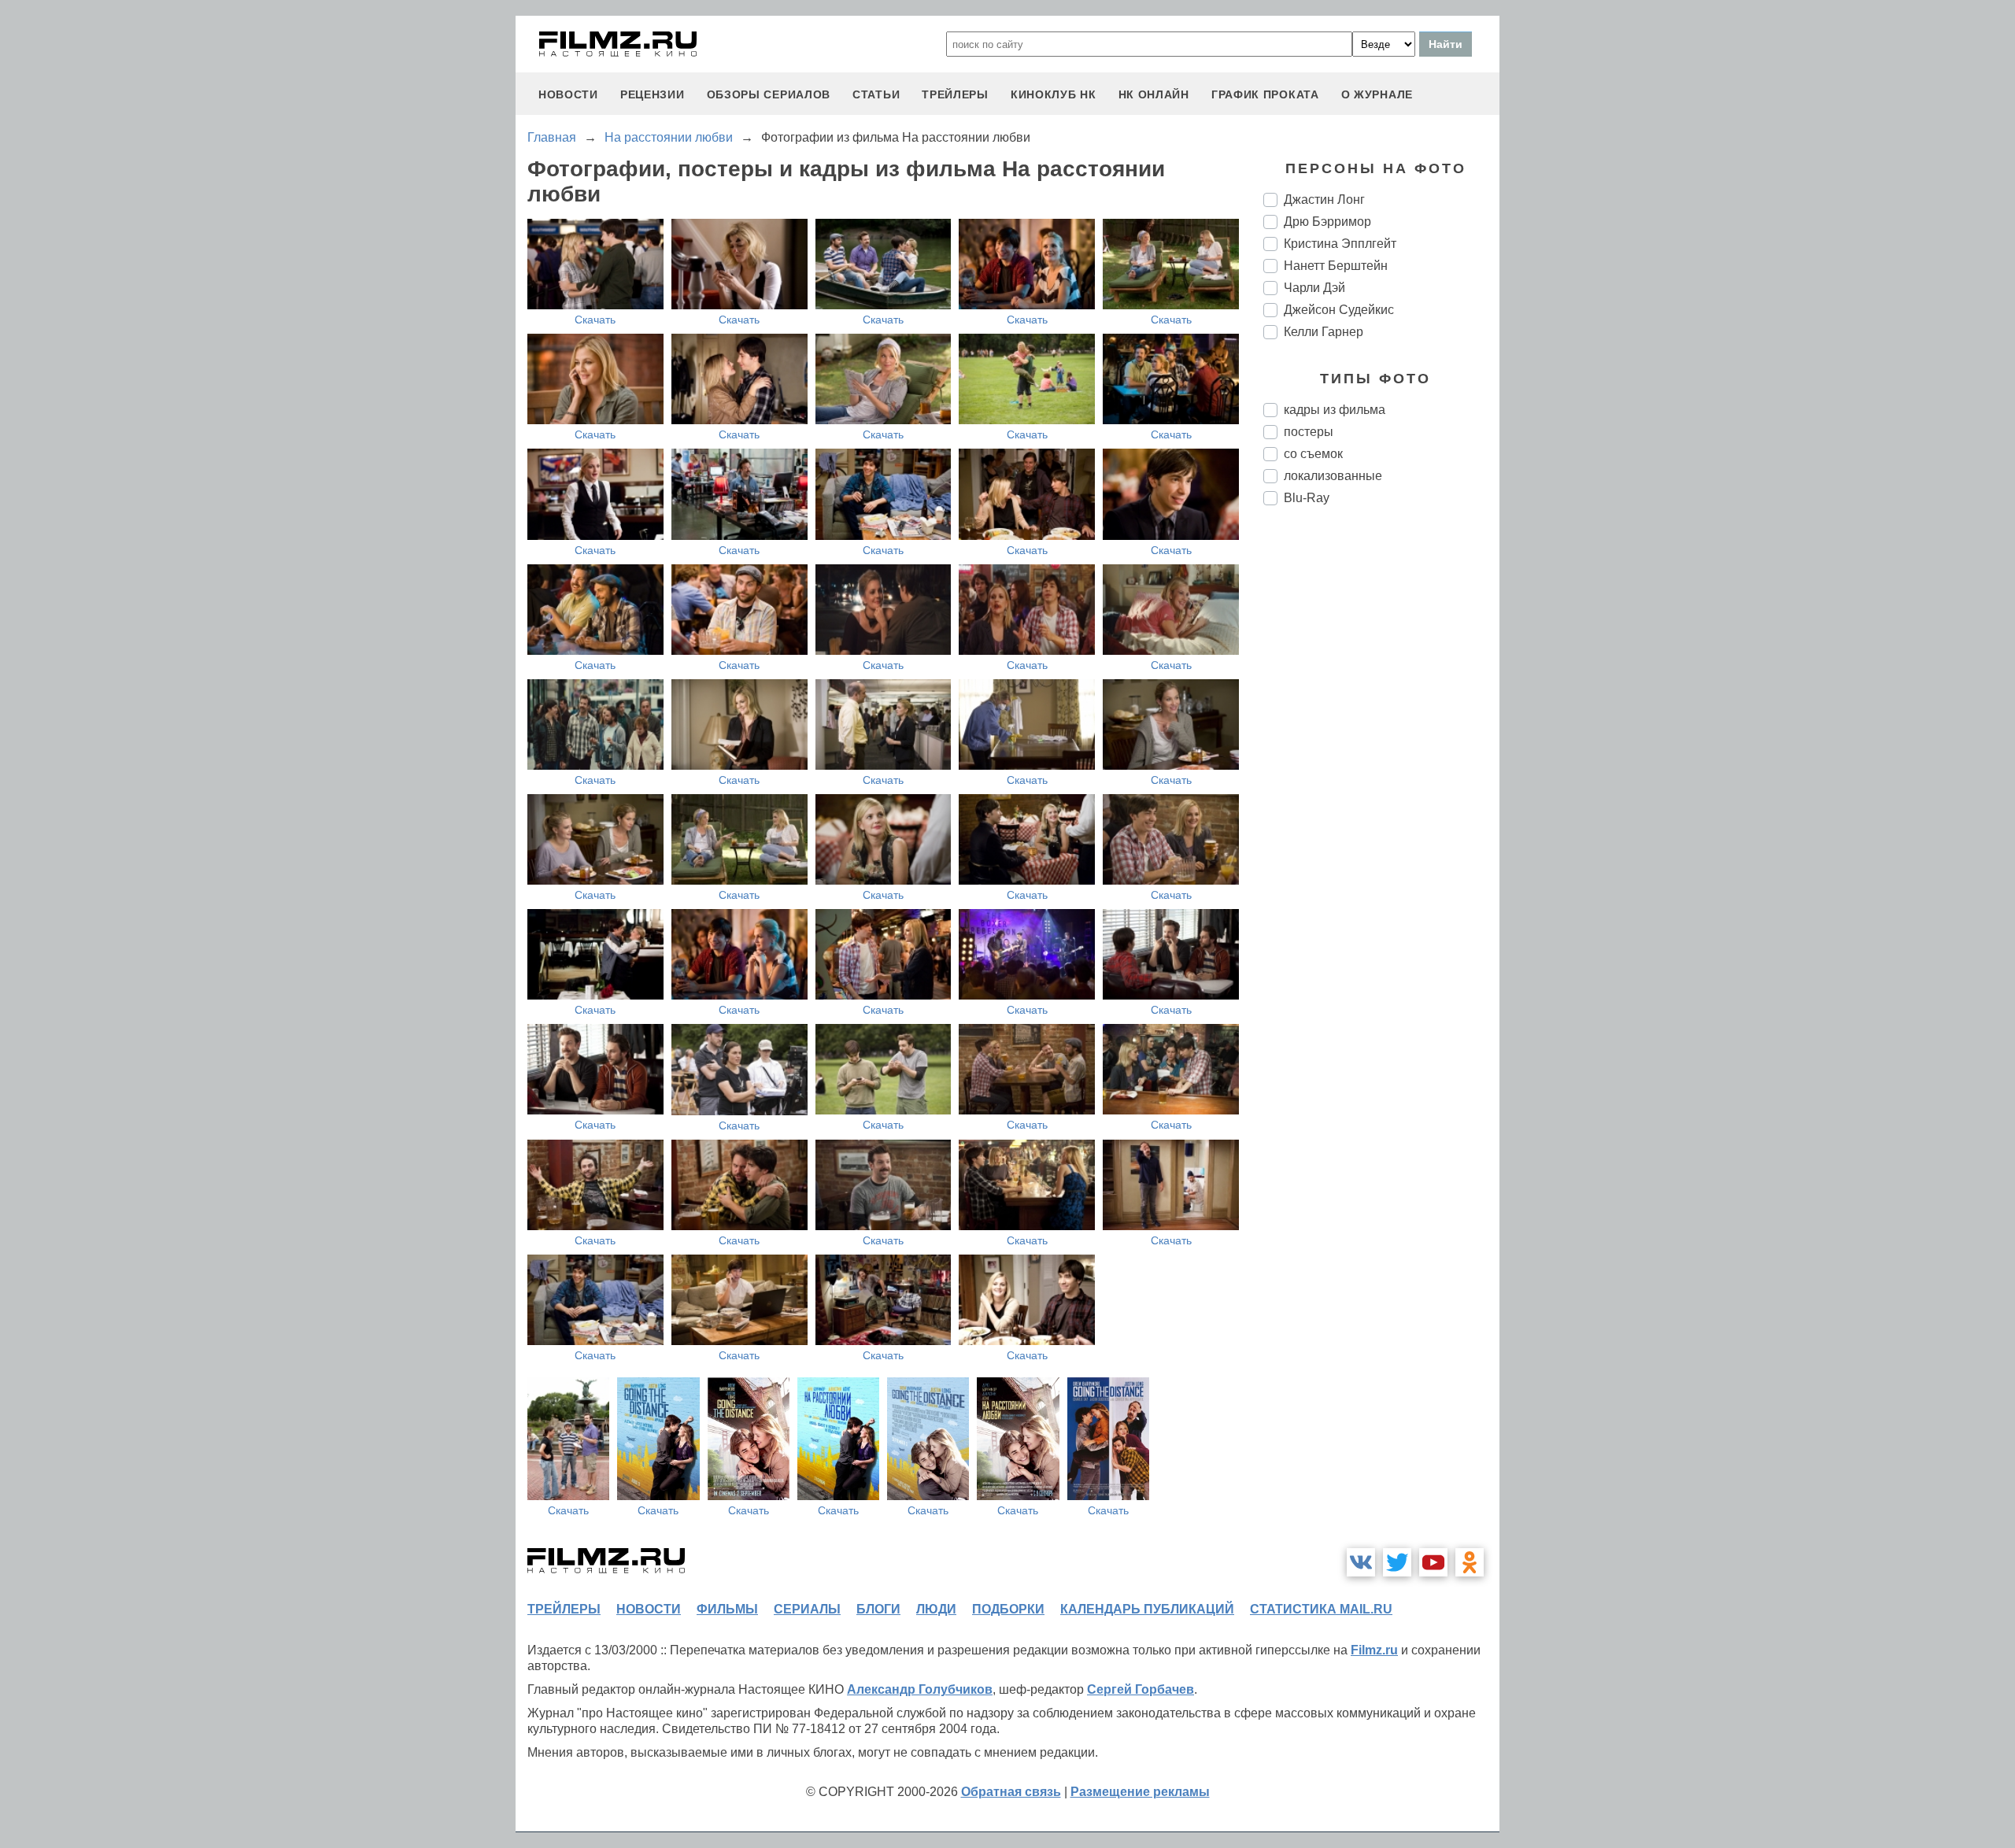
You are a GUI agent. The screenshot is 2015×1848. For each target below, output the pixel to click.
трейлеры (955, 94)
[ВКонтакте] (1361, 1562)
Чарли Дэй (1314, 288)
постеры (1309, 432)
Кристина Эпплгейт (1340, 244)
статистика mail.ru (1321, 1609)
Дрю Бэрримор (1327, 222)
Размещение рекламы (1140, 1792)
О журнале (1377, 94)
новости (568, 94)
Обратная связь (1011, 1792)
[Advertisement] (1381, 781)
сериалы (807, 1609)
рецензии (653, 94)
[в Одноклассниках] (1470, 1562)
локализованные (1333, 476)
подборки (1008, 1609)
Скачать (595, 320)
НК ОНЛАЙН (1154, 94)
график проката (1265, 94)
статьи (876, 94)
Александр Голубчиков (920, 1689)
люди (936, 1609)
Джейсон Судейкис (1339, 310)
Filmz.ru (1374, 1650)
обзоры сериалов (769, 94)
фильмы (727, 1609)
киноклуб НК (1054, 94)
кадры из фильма (1335, 410)
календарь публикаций (1147, 1609)
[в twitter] (1397, 1562)
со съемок (1313, 454)
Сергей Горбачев (1141, 1689)
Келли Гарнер (1324, 332)
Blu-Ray (1307, 498)
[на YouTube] (1433, 1562)
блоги (878, 1609)
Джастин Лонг (1324, 200)
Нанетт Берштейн (1336, 266)
